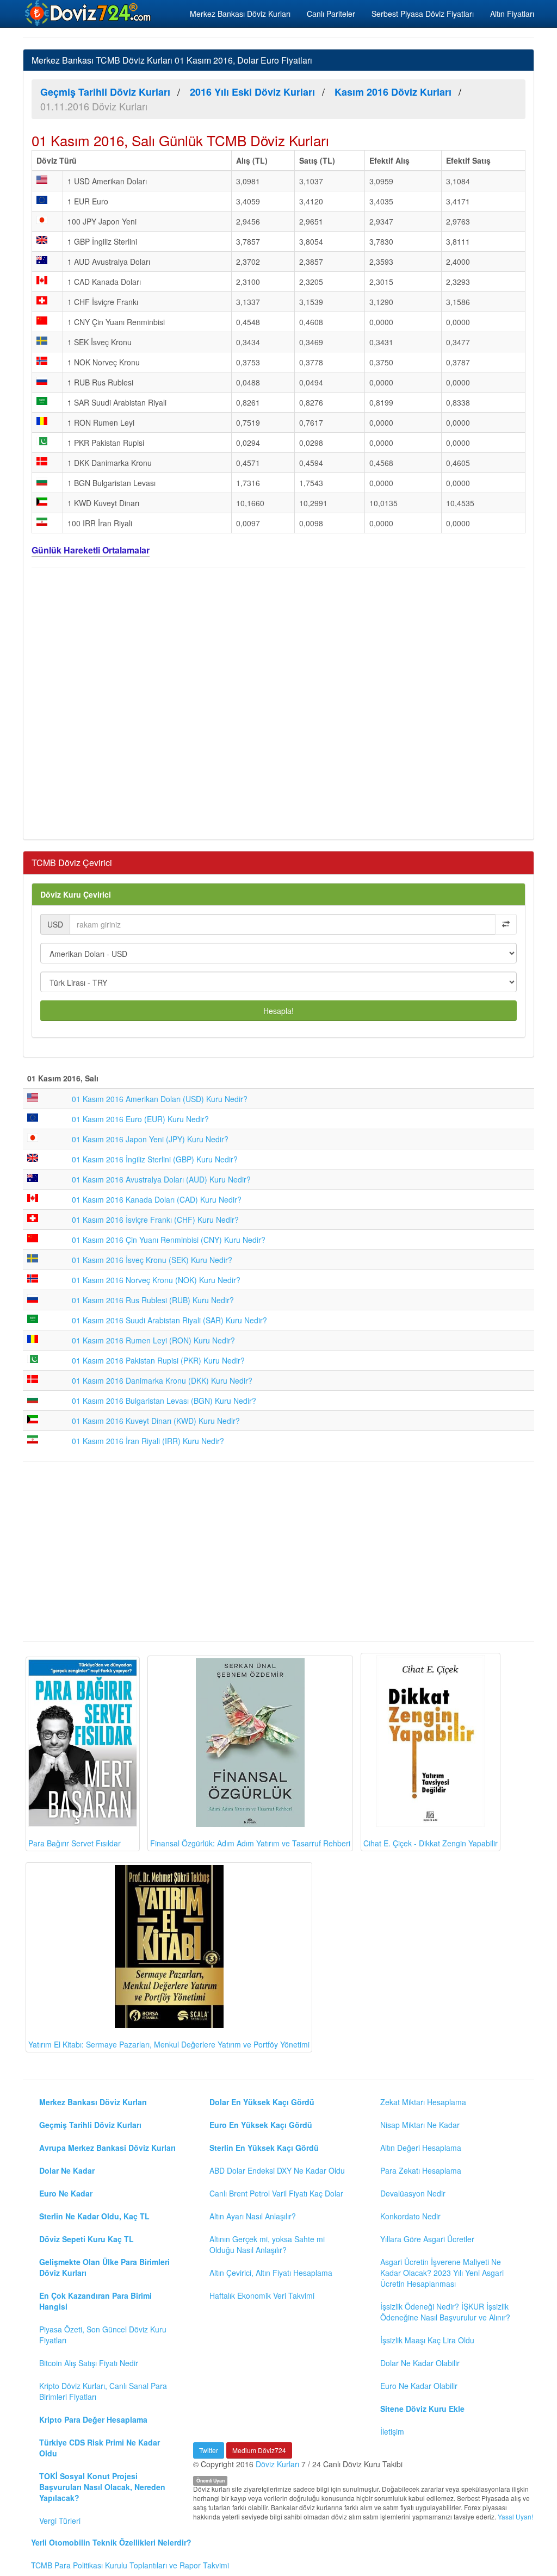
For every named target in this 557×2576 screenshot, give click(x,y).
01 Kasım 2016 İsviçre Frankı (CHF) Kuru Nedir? (155, 1219)
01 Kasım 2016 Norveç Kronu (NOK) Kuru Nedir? (156, 1280)
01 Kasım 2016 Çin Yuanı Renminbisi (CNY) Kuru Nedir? (169, 1240)
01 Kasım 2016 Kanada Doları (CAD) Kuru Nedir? (157, 1199)
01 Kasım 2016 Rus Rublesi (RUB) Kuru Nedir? (153, 1300)
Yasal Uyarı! (515, 2516)
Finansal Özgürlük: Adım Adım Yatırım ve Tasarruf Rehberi (250, 1843)
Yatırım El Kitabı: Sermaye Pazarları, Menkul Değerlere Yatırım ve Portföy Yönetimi (169, 2044)
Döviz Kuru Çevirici (76, 894)
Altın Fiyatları (512, 14)
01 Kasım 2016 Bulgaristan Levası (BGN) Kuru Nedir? (164, 1401)
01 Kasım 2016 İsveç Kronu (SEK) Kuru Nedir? (152, 1260)
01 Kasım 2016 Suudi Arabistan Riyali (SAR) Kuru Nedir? (169, 1320)
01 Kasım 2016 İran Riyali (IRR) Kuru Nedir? (148, 1441)
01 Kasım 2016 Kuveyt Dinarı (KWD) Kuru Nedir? (156, 1421)
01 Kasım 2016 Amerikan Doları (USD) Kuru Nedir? (160, 1099)
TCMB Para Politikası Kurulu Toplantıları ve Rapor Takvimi (130, 2565)
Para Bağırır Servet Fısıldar (75, 1843)
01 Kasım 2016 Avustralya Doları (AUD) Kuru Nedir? (161, 1179)
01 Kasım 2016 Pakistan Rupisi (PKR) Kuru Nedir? (158, 1360)
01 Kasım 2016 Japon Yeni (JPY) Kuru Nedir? (150, 1139)
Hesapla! (278, 1011)
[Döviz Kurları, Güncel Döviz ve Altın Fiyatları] (89, 13)
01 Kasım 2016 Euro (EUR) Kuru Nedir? (140, 1119)
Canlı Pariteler (331, 14)
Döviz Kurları (277, 2464)
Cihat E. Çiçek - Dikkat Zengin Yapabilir (431, 1843)
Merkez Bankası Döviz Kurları (240, 14)
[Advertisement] (278, 702)
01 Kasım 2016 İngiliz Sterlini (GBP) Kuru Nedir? (155, 1159)
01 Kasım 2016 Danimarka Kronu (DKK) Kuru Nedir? (162, 1380)
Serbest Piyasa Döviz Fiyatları (423, 14)
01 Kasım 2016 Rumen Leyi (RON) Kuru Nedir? (153, 1340)
